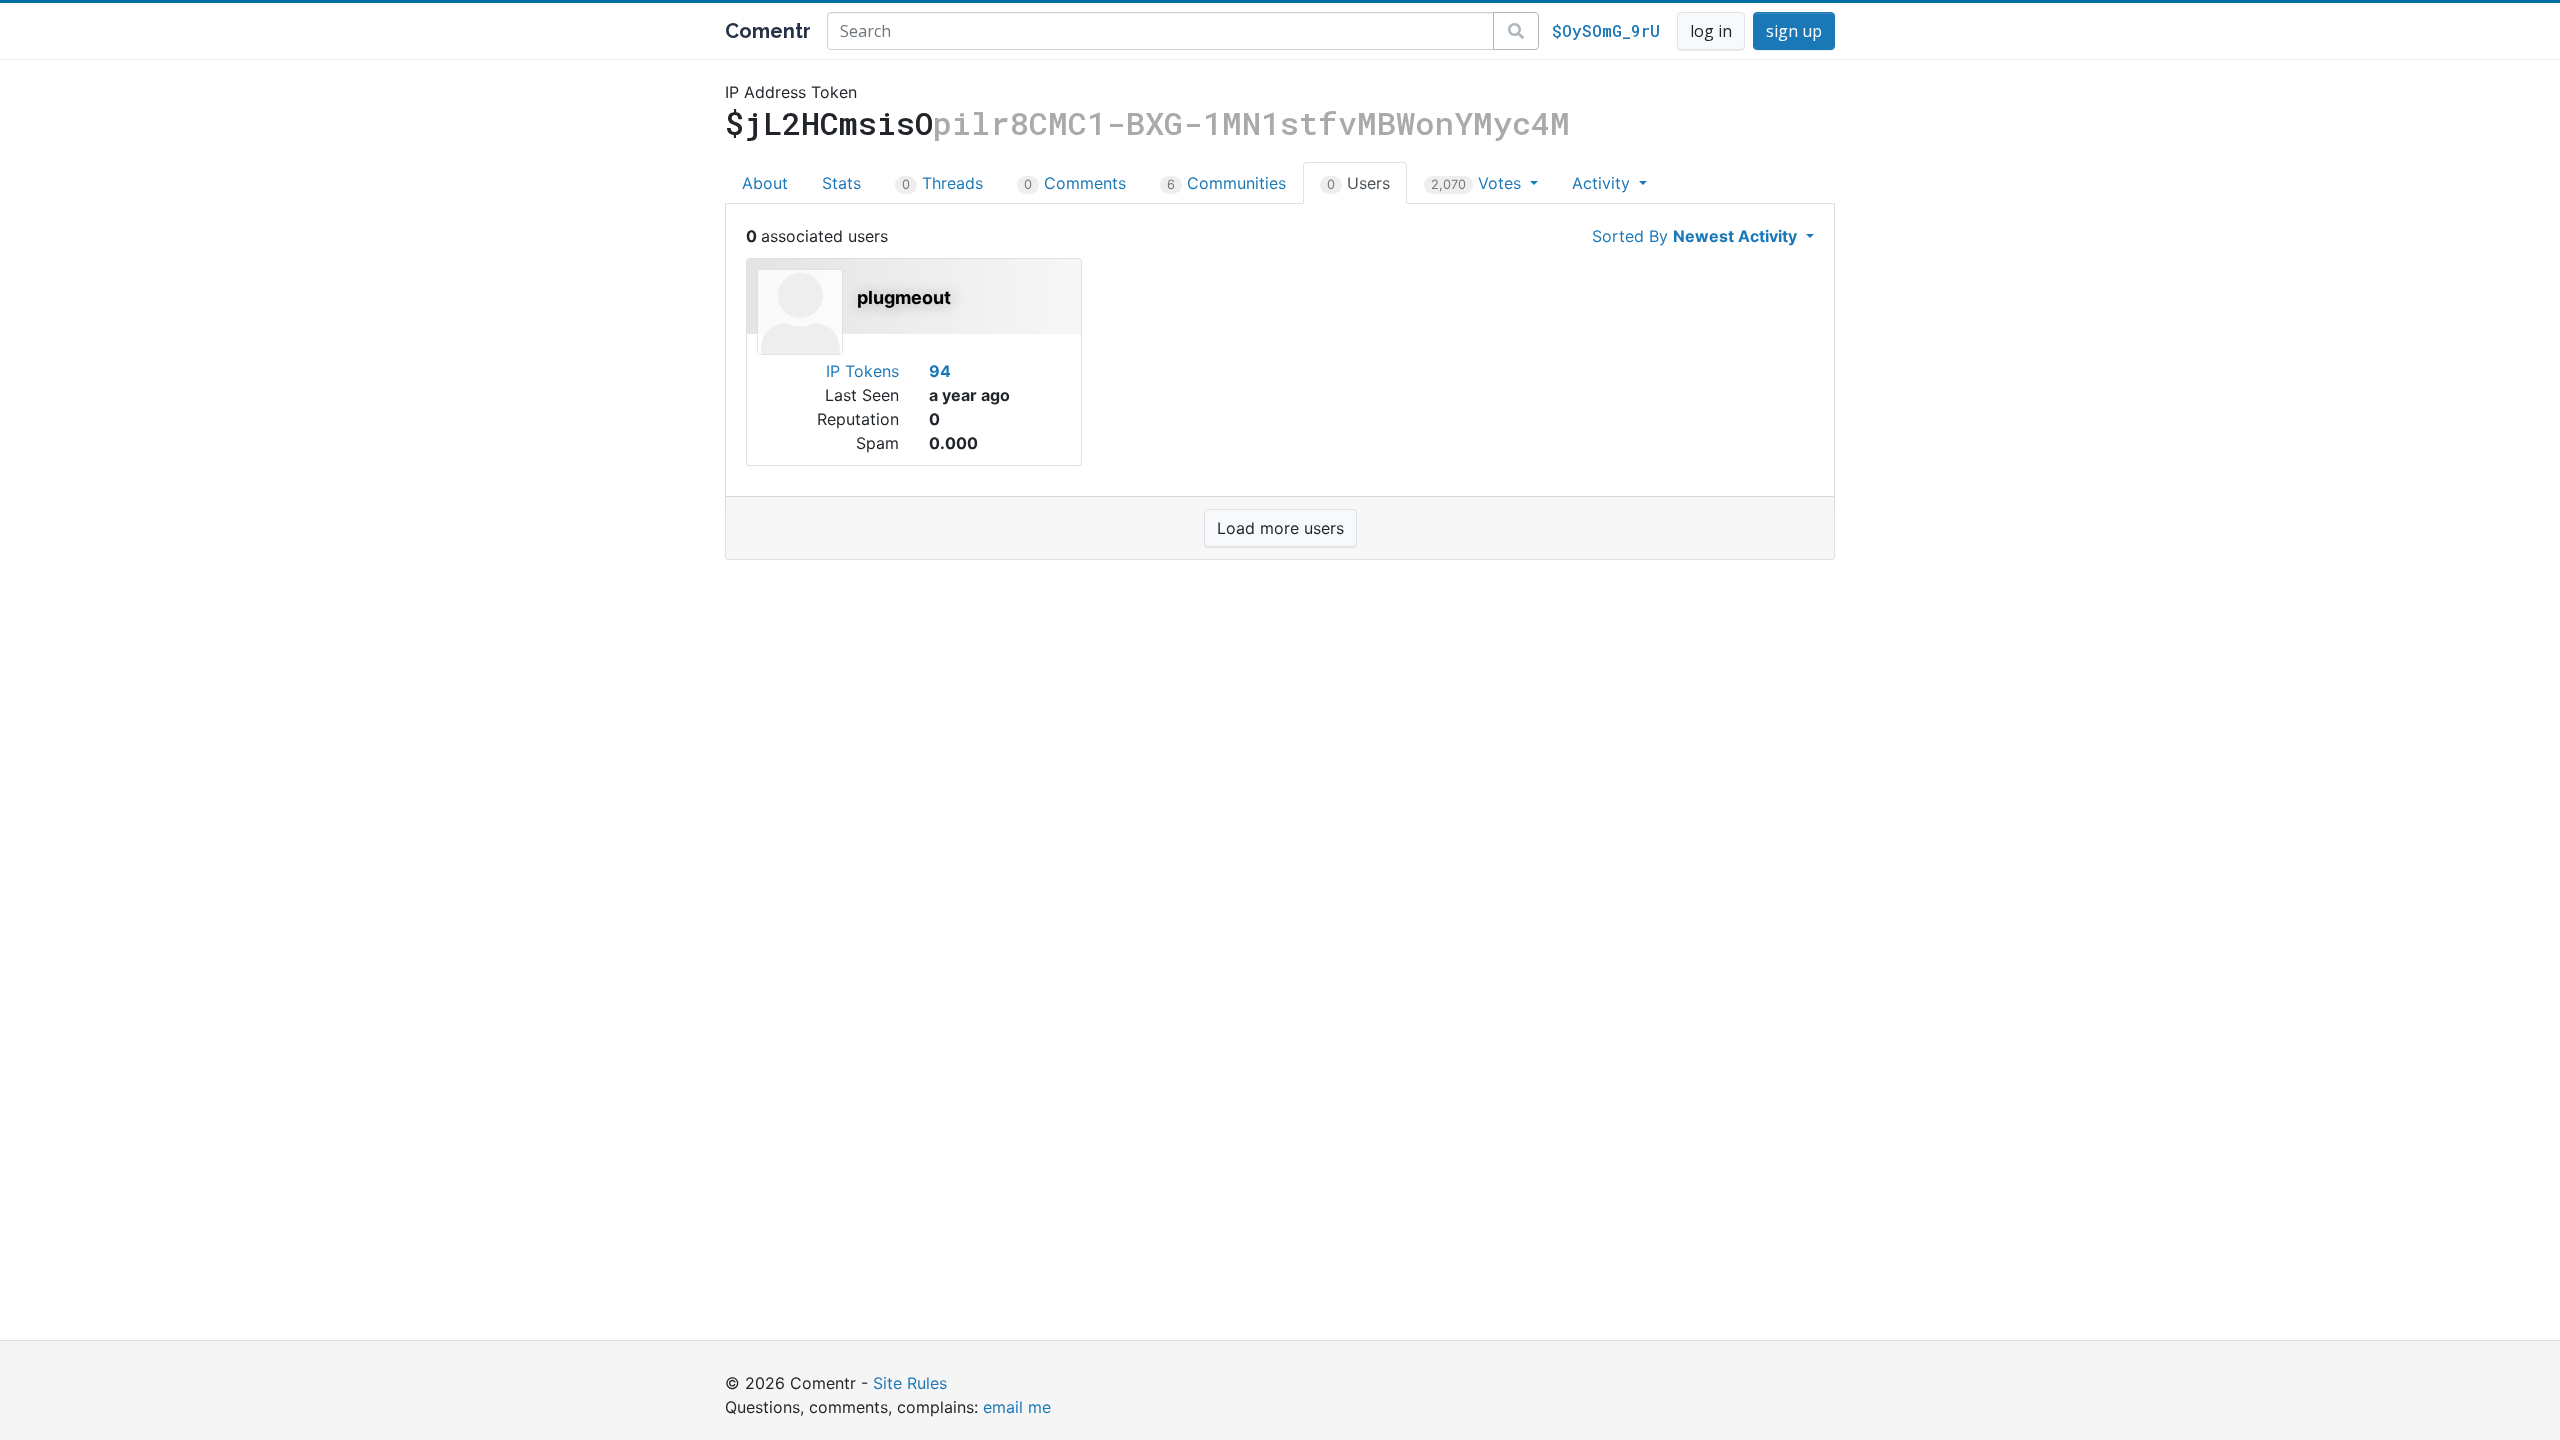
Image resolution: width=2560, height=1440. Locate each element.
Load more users (1280, 528)
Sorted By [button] (1694, 236)
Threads (942, 183)
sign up (1794, 31)
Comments (1075, 183)
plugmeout (904, 297)
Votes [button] (1478, 183)
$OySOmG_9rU (1606, 30)
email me (1017, 1407)
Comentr (768, 31)
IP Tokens (862, 371)
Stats (841, 183)
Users (1358, 183)
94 (940, 371)
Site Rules (910, 1383)
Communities (1226, 183)
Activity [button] (1603, 183)
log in (1711, 31)
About (765, 183)
